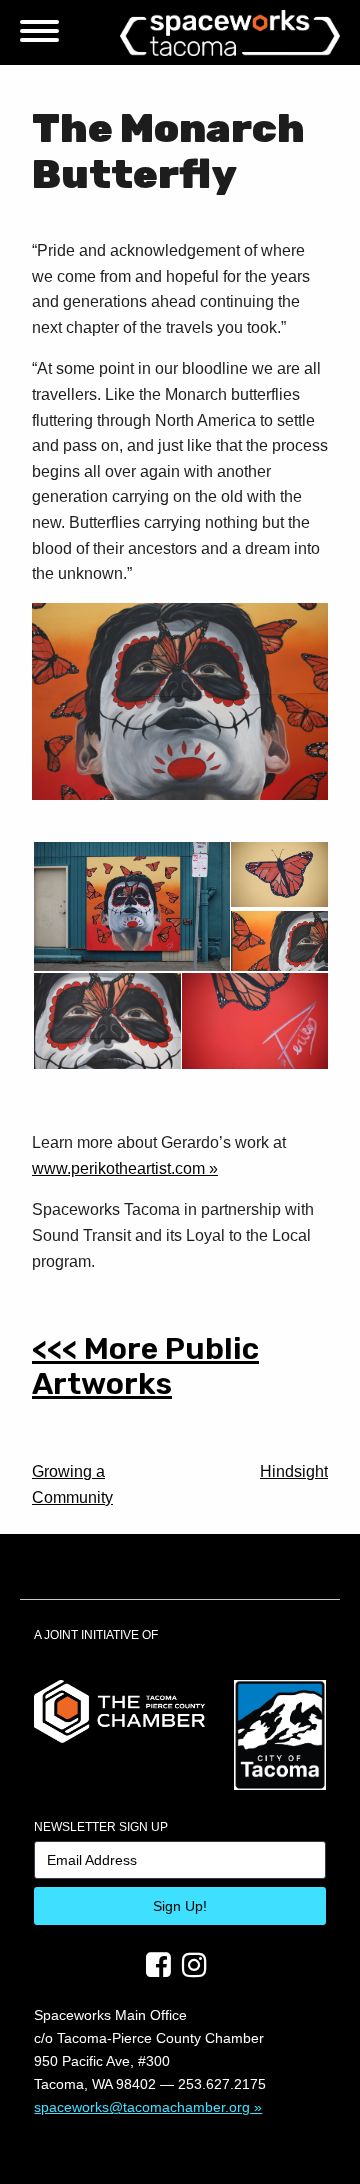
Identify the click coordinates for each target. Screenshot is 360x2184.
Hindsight (294, 1471)
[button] (130, 907)
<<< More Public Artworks (145, 1366)
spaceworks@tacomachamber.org (142, 2107)
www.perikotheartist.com (118, 1168)
